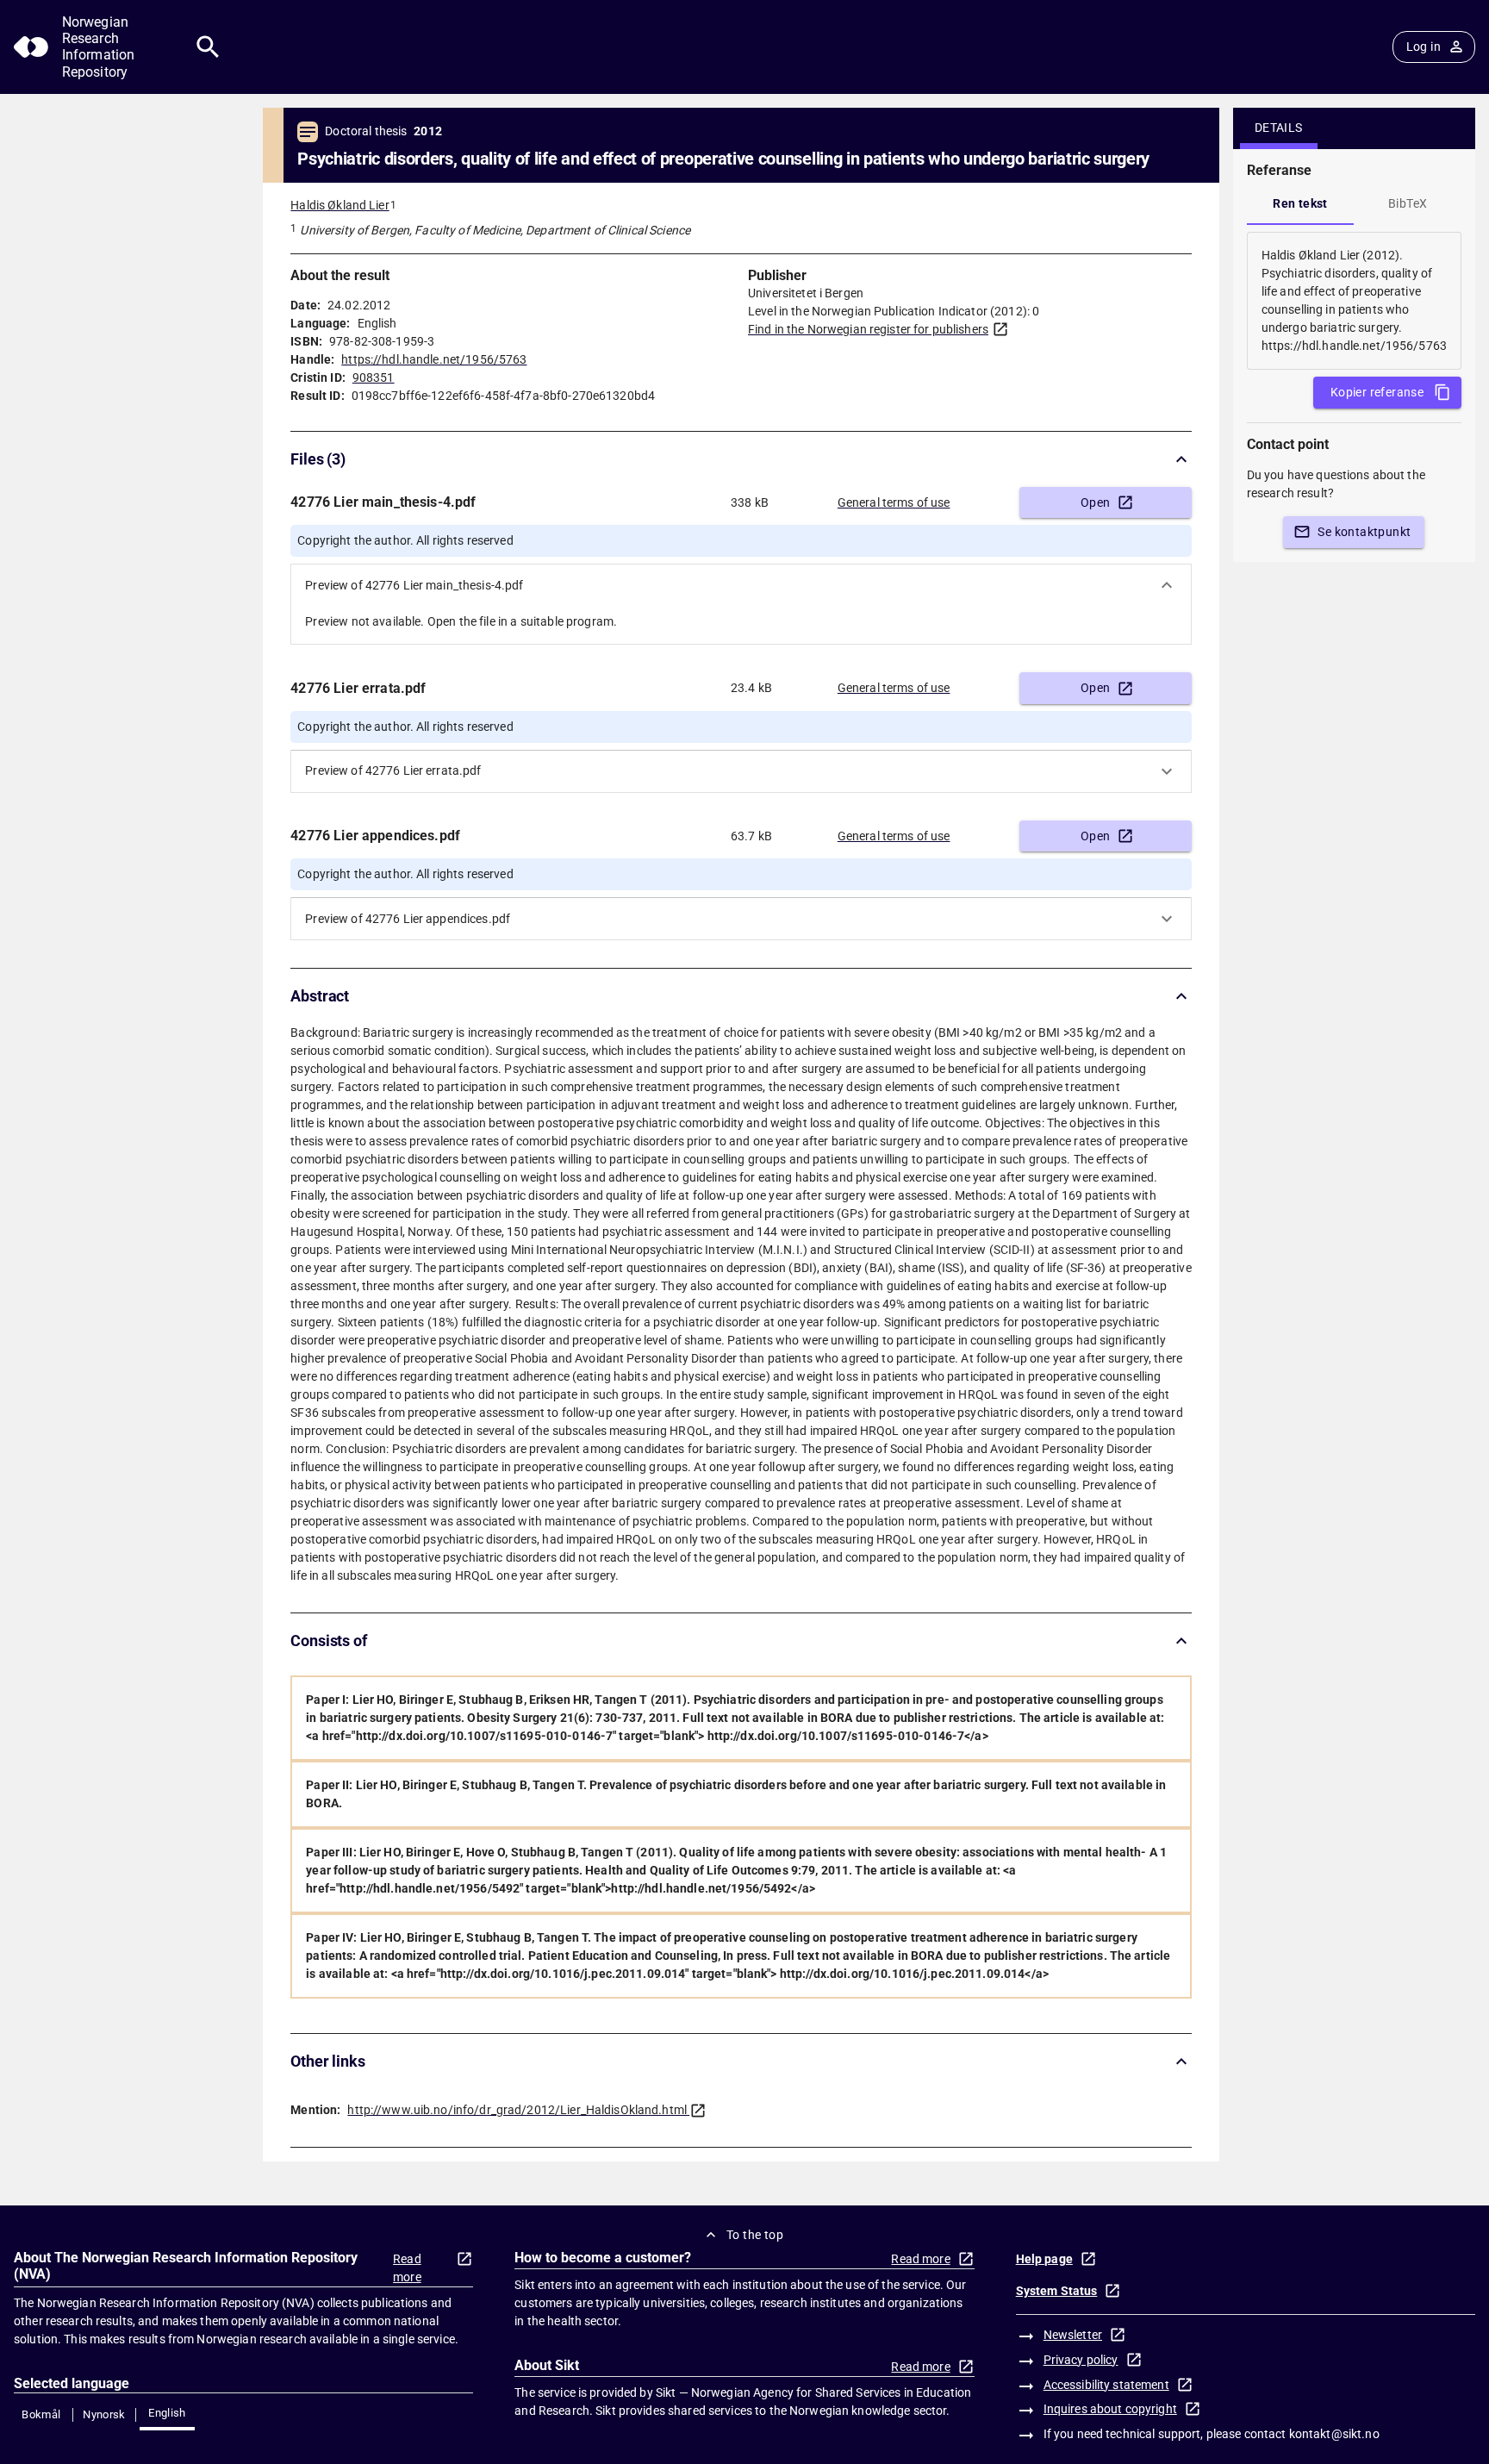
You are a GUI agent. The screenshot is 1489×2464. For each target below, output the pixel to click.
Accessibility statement (1106, 2385)
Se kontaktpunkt (1364, 532)
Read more (407, 2268)
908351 (374, 377)
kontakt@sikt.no (1334, 2434)
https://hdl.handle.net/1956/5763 (434, 359)
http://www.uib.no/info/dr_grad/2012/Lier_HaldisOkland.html (517, 2110)
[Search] (208, 47)
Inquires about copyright (1110, 2409)
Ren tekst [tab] (1300, 203)
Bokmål (41, 2414)
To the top (755, 2235)
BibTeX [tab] (1408, 203)
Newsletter (1073, 2335)
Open (1096, 502)
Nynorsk (104, 2414)
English (167, 2413)
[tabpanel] (1354, 301)
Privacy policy (1081, 2360)
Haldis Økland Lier (340, 205)
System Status (1057, 2291)
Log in (1424, 47)
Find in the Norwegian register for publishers (868, 329)
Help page (1044, 2259)
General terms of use (894, 502)
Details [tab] (1279, 128)
